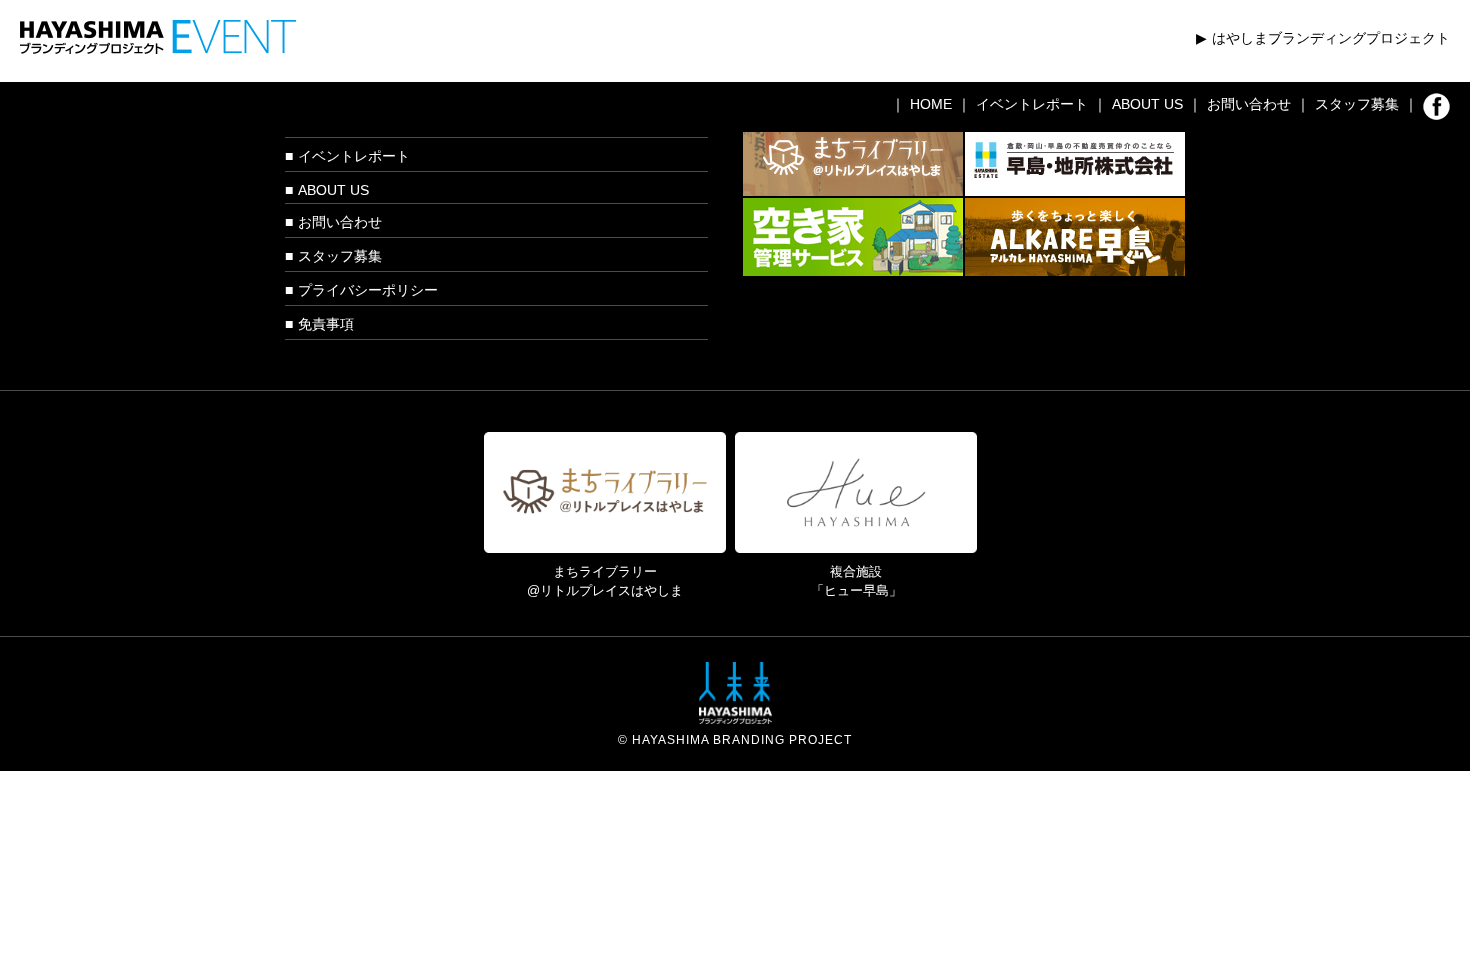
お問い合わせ (1249, 104)
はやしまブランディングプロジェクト (1331, 38)
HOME (931, 104)
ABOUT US (1147, 104)
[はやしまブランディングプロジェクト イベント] (158, 28)
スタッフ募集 (1357, 104)
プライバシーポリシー (368, 290)
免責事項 (326, 324)
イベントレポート (1032, 104)
